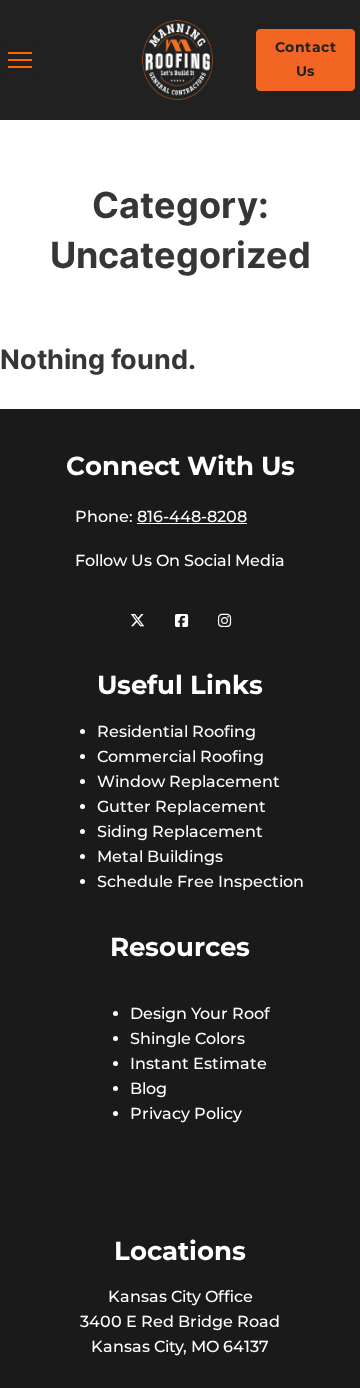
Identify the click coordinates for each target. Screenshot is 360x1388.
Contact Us (306, 59)
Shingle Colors (187, 1038)
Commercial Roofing (180, 756)
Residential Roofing (176, 731)
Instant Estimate (198, 1063)
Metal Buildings (160, 856)
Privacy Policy (186, 1113)
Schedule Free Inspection (200, 881)
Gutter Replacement (181, 806)
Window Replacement (188, 781)
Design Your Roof (200, 1013)
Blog (148, 1088)
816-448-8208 (192, 516)
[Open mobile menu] (20, 60)
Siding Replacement (180, 831)
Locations (180, 1251)
